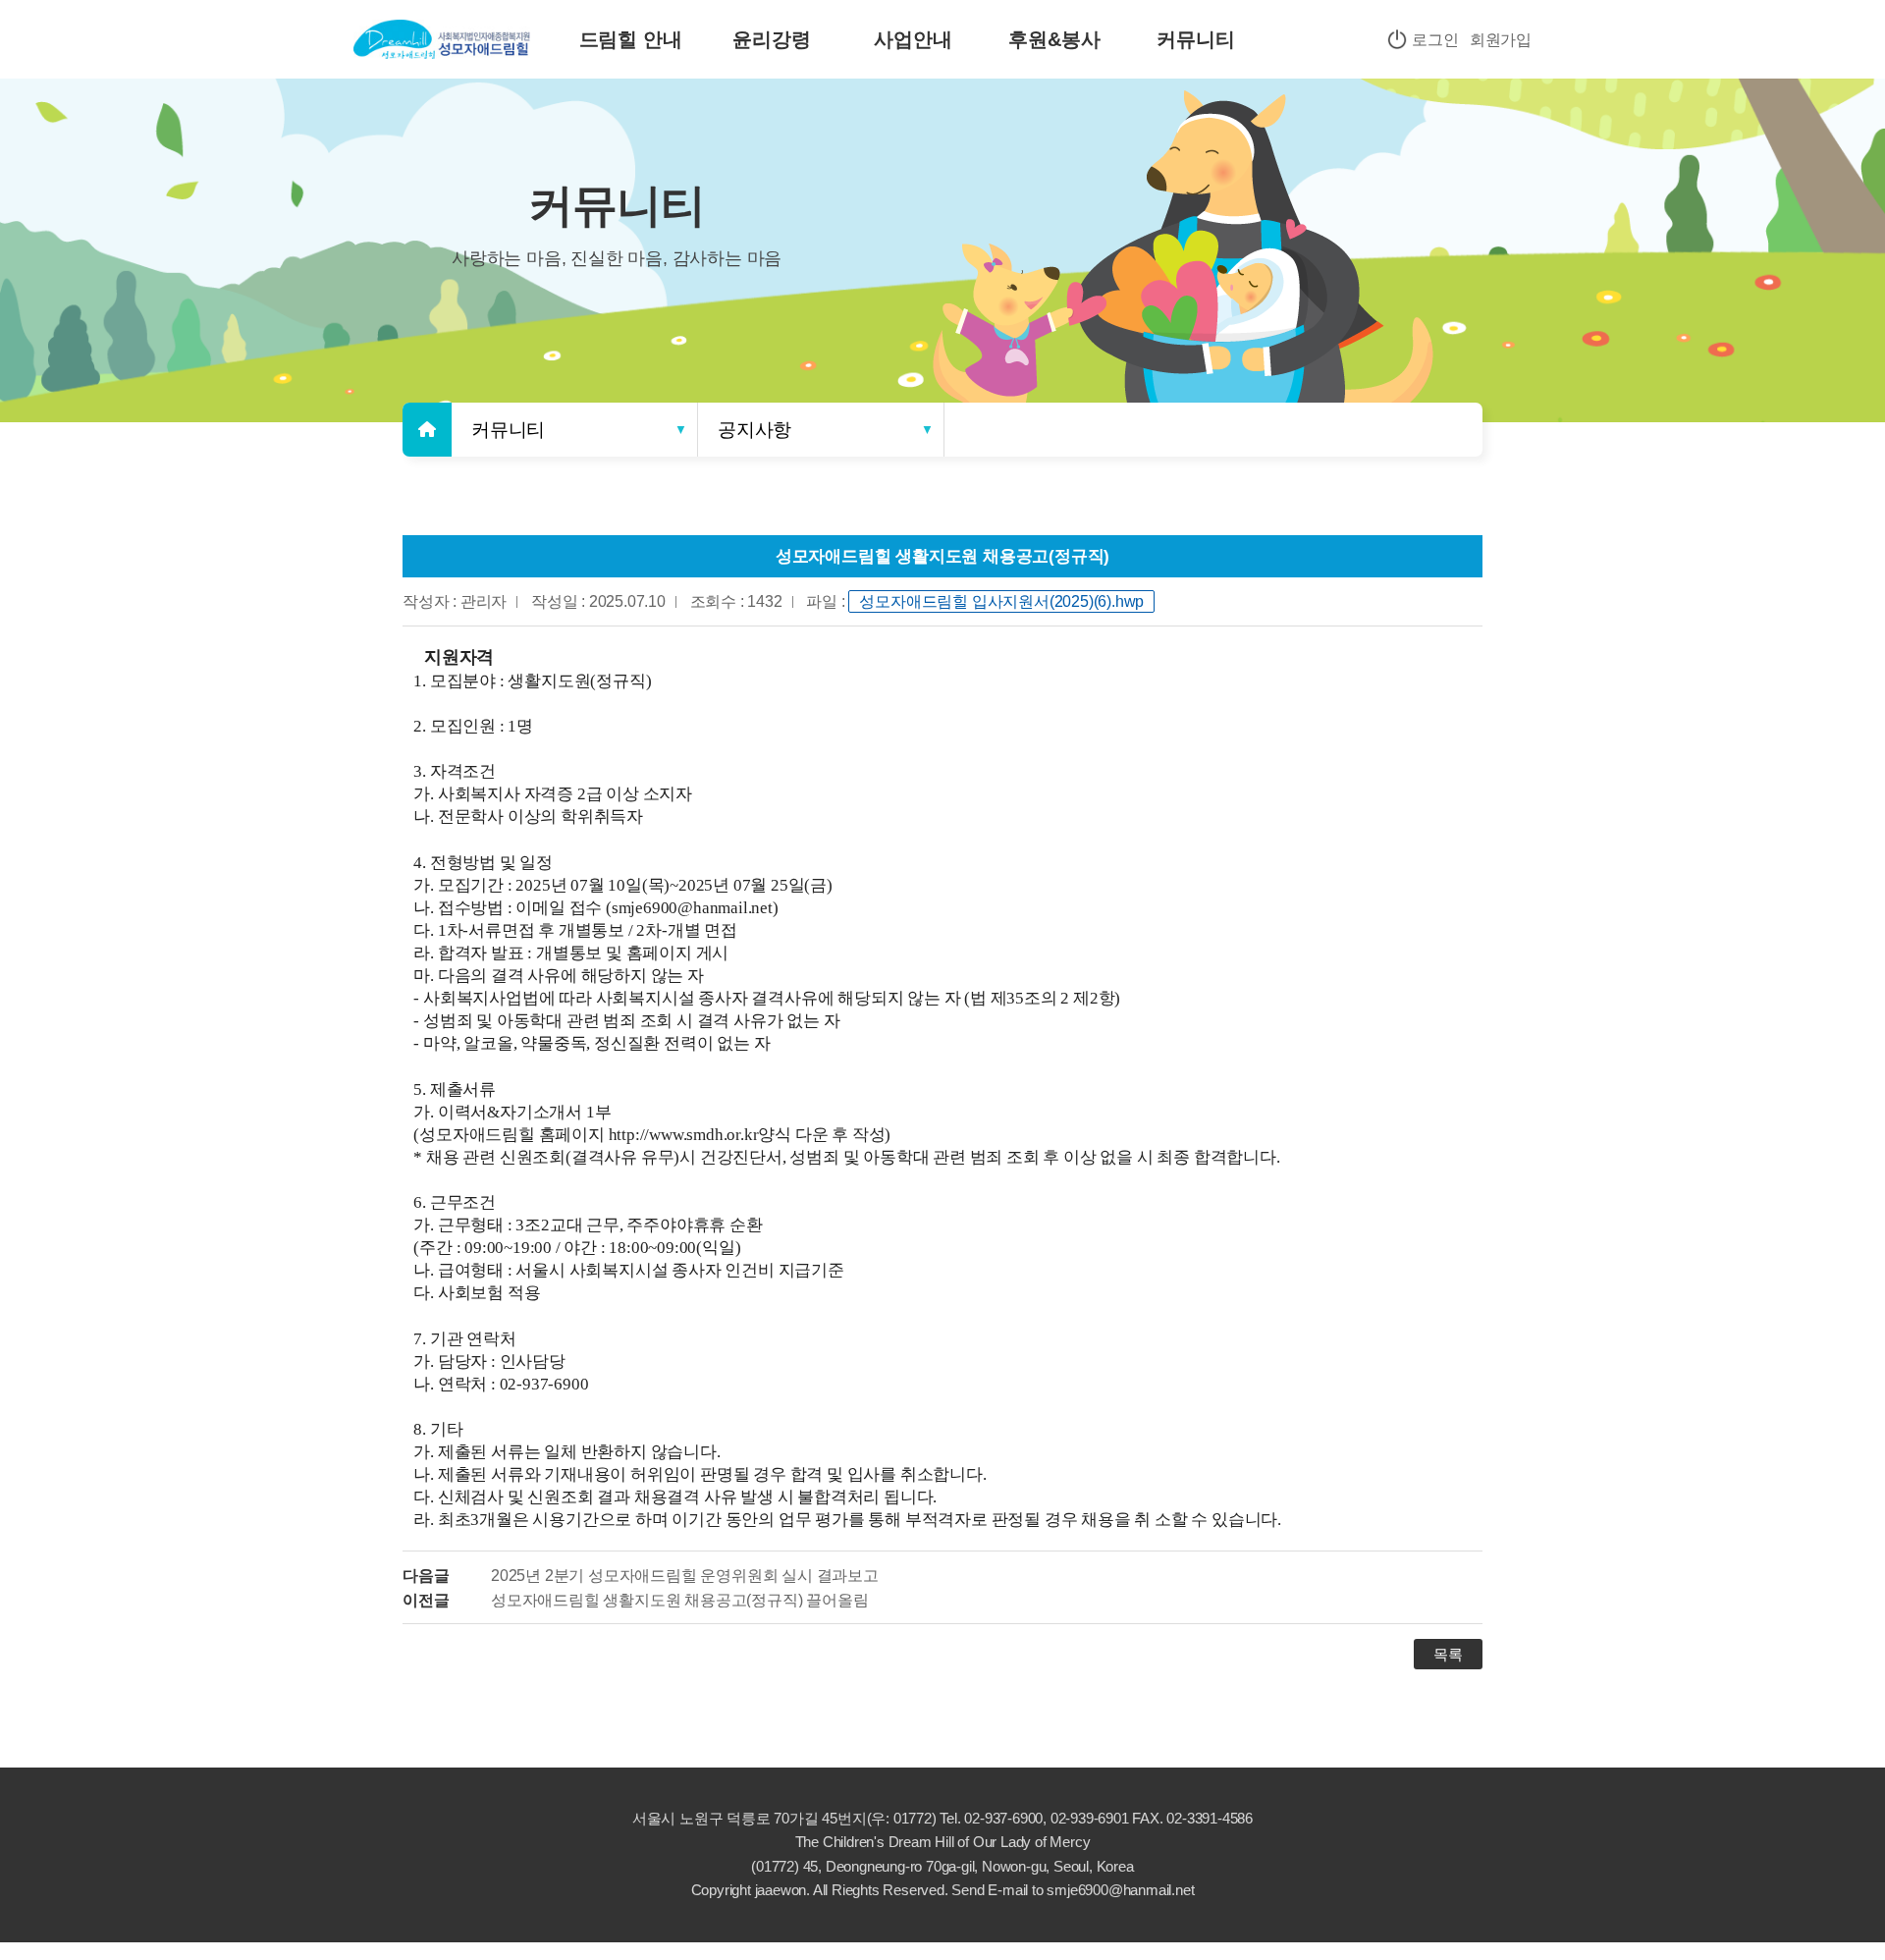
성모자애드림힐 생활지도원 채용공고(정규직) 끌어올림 (679, 1600)
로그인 (1433, 40)
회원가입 (1501, 40)
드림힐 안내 (631, 39)
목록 (1448, 1654)
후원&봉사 (1054, 39)
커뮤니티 (1195, 39)
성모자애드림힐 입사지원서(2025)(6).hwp (1001, 601)
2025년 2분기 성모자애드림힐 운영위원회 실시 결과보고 (685, 1575)
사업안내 (913, 39)
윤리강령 (771, 39)
